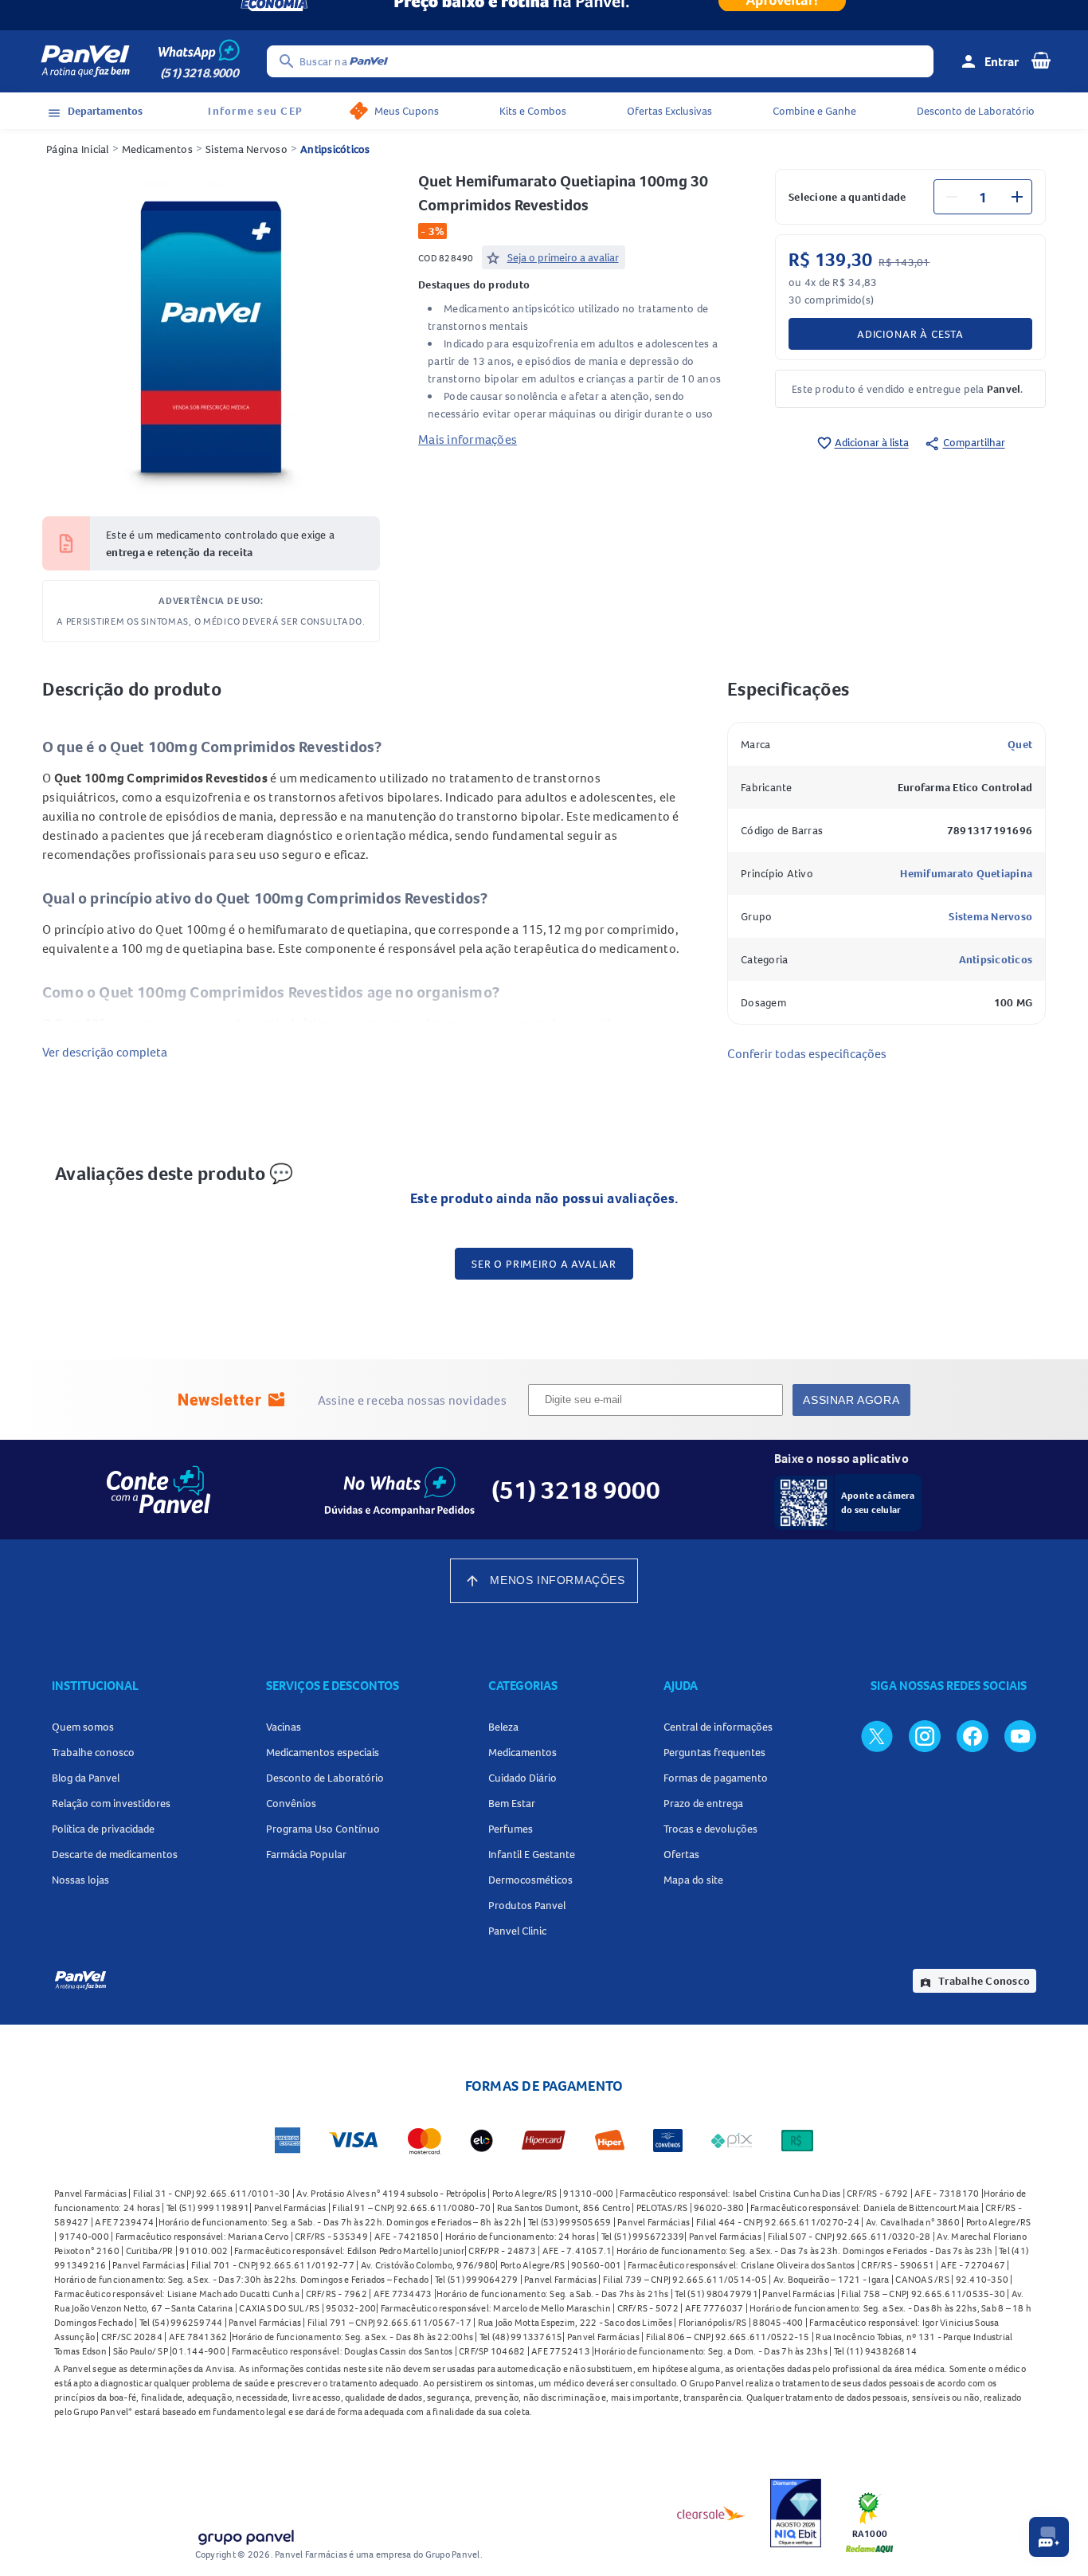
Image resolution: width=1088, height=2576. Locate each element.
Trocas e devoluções (710, 1829)
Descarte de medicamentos (115, 1854)
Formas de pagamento (716, 1778)
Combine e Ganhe (814, 111)
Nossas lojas (80, 1880)
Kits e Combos (533, 111)
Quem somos (83, 1727)
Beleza (503, 1727)
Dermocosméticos (530, 1880)
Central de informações (718, 1727)
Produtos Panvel (527, 1905)
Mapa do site (693, 1880)
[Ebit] (796, 2513)
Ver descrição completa (105, 1052)
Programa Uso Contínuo (323, 1829)
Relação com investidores (111, 1803)
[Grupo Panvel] (245, 2534)
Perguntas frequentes (714, 1752)
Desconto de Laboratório (976, 111)
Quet (1020, 744)
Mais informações (468, 439)
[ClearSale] (711, 2513)
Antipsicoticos (996, 959)
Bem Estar (512, 1803)
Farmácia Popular (306, 1854)
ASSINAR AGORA (851, 1400)
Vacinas (284, 1727)
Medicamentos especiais (323, 1752)
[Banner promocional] (544, 15)
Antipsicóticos (335, 149)
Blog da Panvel (86, 1778)
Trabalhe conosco (93, 1752)
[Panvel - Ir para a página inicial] (85, 61)
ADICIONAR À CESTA (910, 334)
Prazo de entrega (703, 1803)
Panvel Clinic (517, 1931)
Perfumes (511, 1829)
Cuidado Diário (522, 1778)
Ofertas (681, 1854)
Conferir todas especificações (807, 1053)
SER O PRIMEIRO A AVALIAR (544, 1264)
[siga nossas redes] (877, 1735)
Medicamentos (157, 149)
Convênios (291, 1803)
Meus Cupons (407, 111)
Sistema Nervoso (247, 149)
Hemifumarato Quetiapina (966, 873)
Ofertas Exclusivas (669, 111)
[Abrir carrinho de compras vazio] (1041, 60)
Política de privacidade (103, 1829)
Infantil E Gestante (532, 1854)
